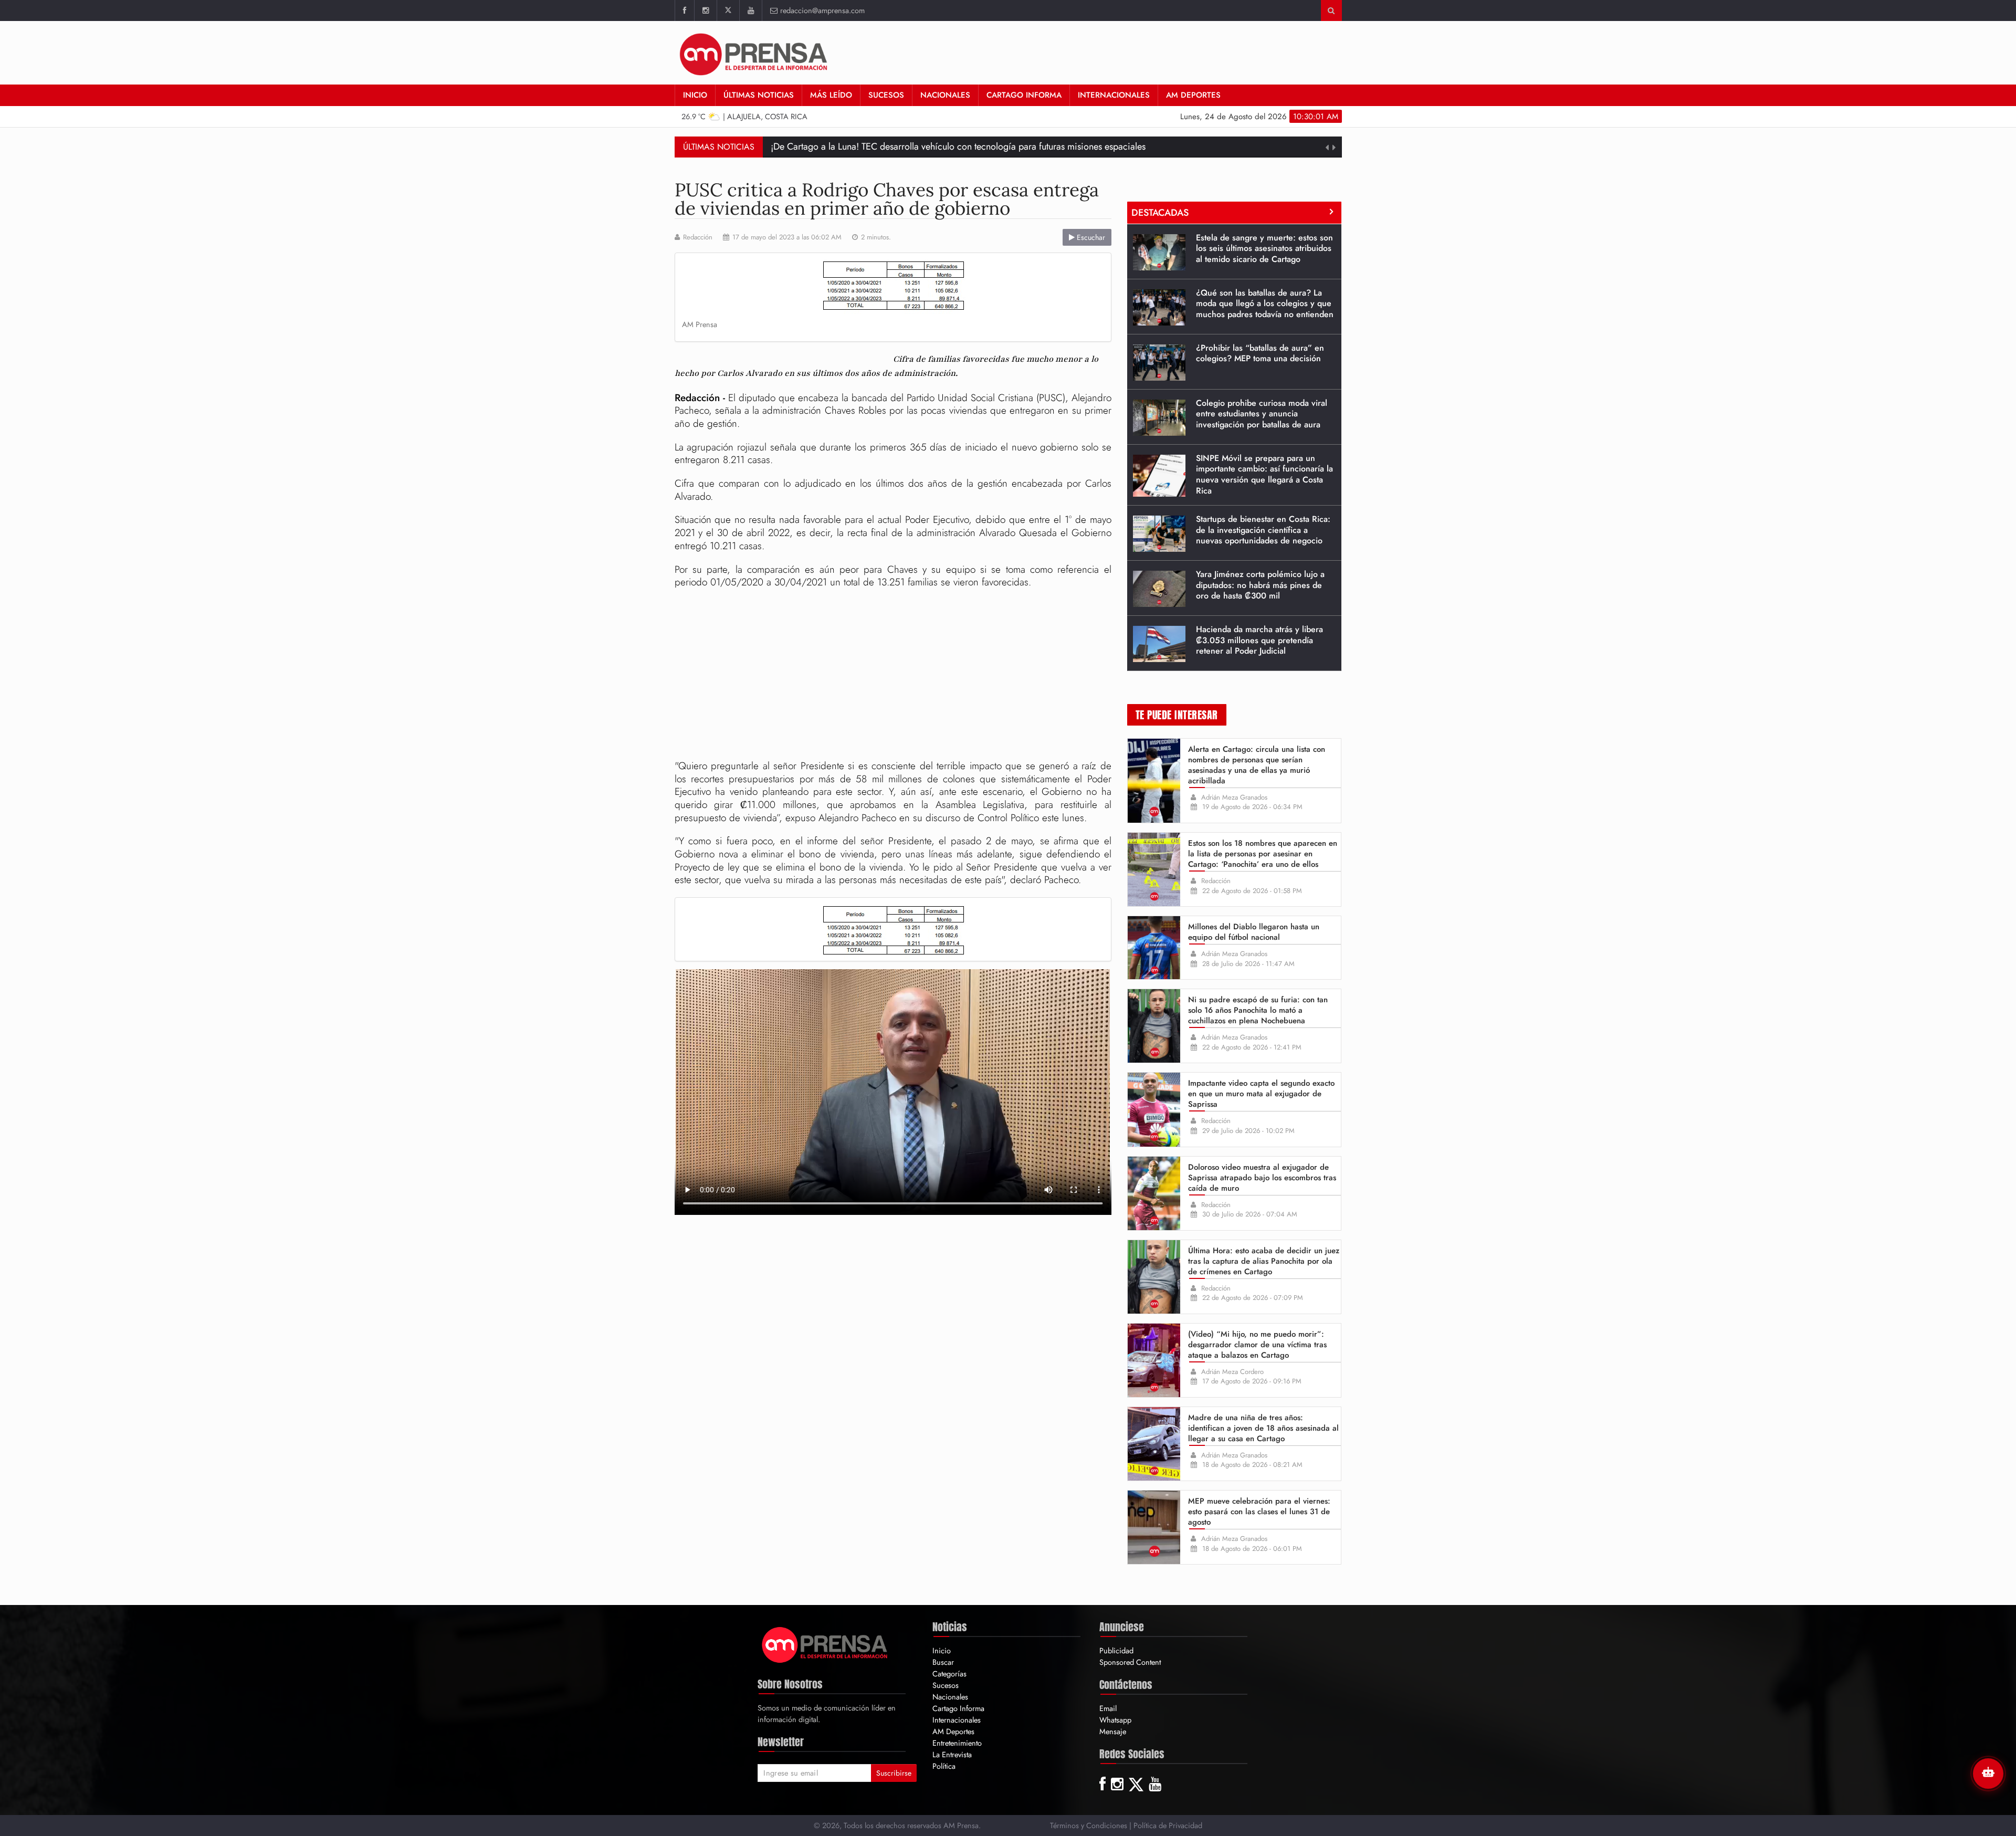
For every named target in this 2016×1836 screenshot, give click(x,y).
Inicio (695, 95)
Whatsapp (1115, 1720)
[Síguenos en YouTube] (750, 11)
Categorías (949, 1674)
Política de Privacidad (1168, 1825)
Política (944, 1766)
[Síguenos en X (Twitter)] (728, 11)
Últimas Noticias (759, 95)
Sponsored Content (1130, 1662)
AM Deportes (1193, 95)
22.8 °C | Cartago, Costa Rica (745, 116)
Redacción (698, 237)
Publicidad (1116, 1650)
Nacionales (945, 95)
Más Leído (831, 95)
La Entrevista (952, 1754)
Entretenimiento (957, 1743)
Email (1108, 1708)
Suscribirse (894, 1773)
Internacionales (1114, 95)
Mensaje (1113, 1731)
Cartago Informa (1024, 95)
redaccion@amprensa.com (822, 10)
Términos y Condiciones (1089, 1825)
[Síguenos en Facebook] (684, 11)
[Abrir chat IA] (1988, 1774)
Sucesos (886, 95)
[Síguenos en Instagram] (705, 11)
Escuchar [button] (1090, 237)
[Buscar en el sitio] (1331, 11)
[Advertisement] (893, 676)
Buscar (943, 1662)
